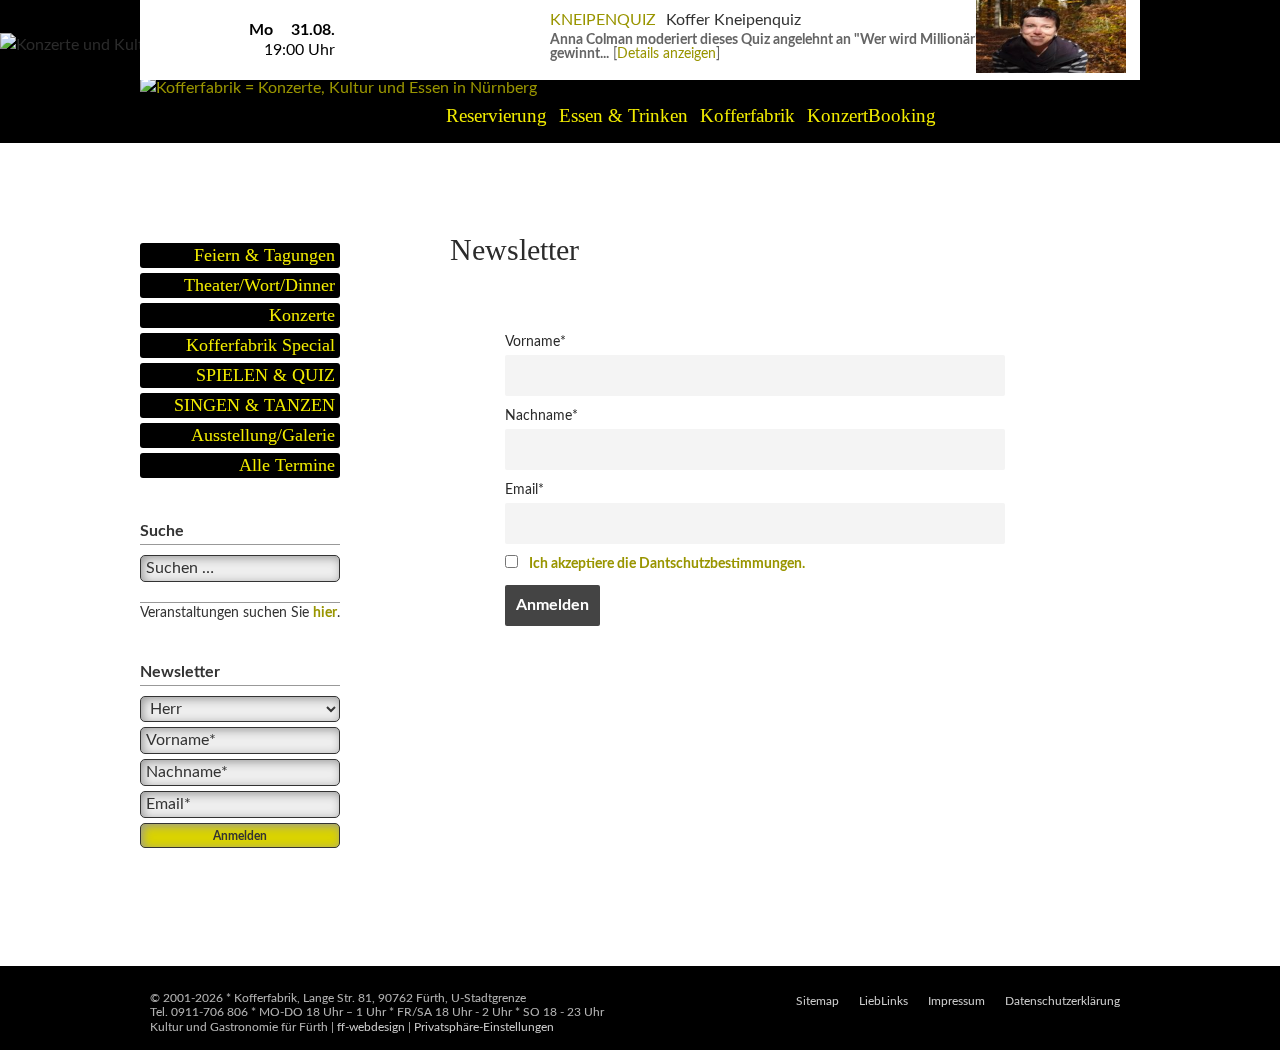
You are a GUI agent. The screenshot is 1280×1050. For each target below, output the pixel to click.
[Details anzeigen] (1051, 10)
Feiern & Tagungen (264, 255)
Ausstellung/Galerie (263, 435)
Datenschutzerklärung (1062, 1001)
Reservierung (496, 115)
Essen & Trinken (623, 115)
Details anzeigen (666, 54)
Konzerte (302, 315)
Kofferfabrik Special (260, 345)
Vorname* (535, 341)
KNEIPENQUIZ (603, 20)
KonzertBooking (871, 115)
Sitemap (817, 1001)
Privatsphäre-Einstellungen (484, 1027)
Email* (524, 489)
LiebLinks (883, 1001)
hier (325, 613)
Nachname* (541, 415)
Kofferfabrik (747, 115)
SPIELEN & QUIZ (265, 375)
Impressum (956, 1001)
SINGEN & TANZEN (254, 405)
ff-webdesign (371, 1027)
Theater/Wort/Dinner (259, 285)
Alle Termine (287, 465)
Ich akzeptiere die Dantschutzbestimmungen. (667, 563)
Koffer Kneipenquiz (733, 20)
